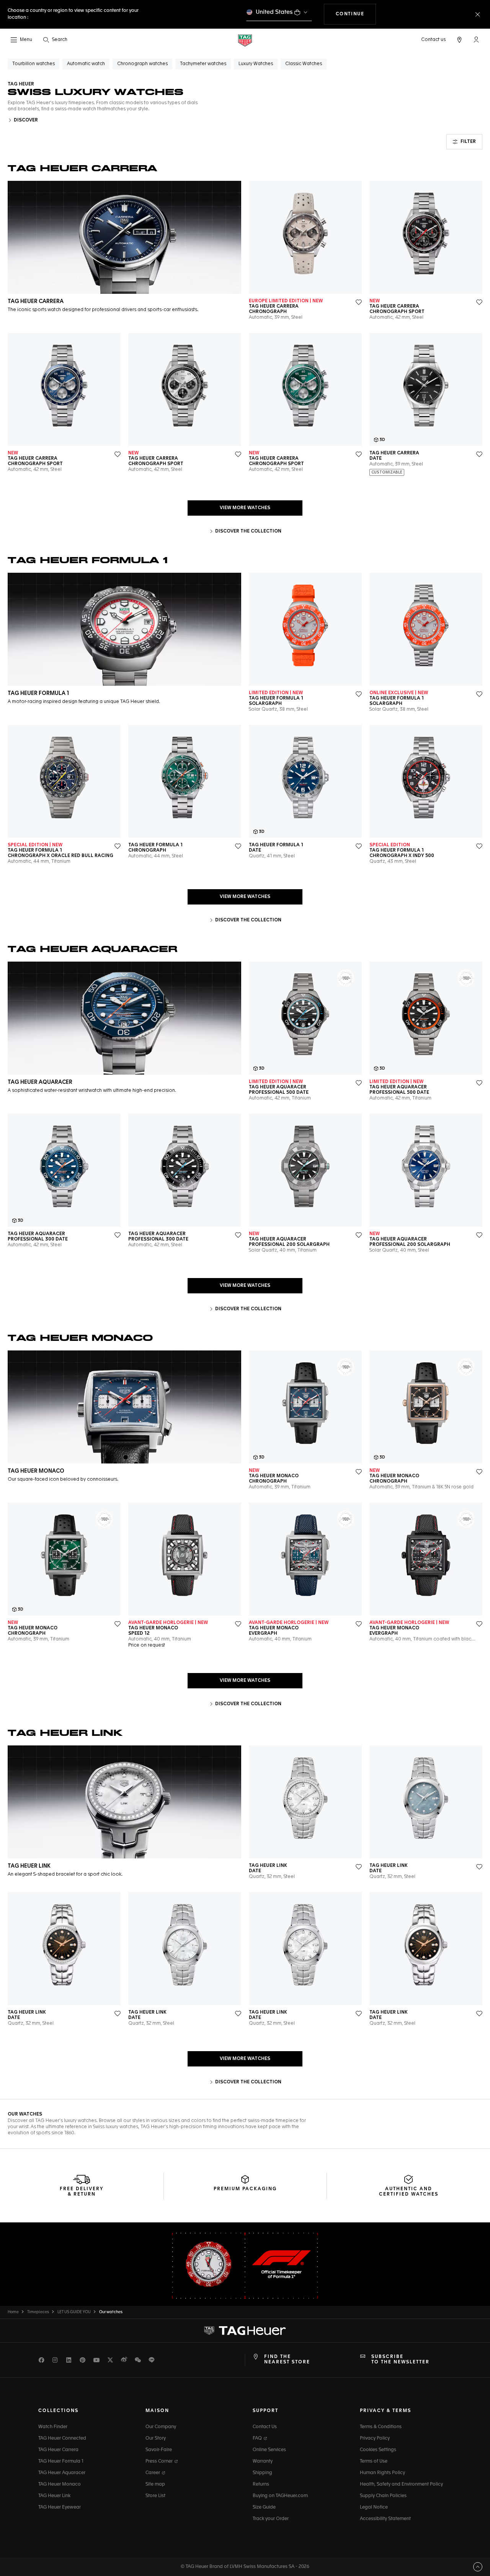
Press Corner (160, 2461)
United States (274, 12)
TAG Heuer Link (54, 2496)
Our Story (156, 2438)
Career (153, 2473)
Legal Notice (374, 2507)
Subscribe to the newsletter (400, 2360)
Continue (356, 14)
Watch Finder (53, 2427)
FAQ (258, 2438)
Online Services (269, 2450)
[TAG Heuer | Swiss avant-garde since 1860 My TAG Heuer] (245, 2330)
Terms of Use (374, 2461)
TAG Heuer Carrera (58, 2450)
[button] (476, 39)
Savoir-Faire (159, 2450)
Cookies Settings (378, 2450)
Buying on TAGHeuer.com (280, 2496)
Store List (155, 2496)
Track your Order (271, 2519)
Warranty (263, 2461)
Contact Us (265, 2427)
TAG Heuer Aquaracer (62, 2473)
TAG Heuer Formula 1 (61, 2461)
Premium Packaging (245, 2189)
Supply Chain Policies (383, 2496)
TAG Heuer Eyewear (60, 2507)
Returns (261, 2484)
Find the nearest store (287, 2360)
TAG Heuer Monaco (60, 2484)
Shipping (262, 2473)
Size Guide (264, 2507)
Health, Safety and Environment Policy (401, 2484)
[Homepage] (245, 40)
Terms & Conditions (381, 2427)
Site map (155, 2484)
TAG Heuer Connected (62, 2438)
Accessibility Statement (385, 2519)
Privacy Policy (375, 2438)
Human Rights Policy (382, 2473)
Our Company (161, 2427)
